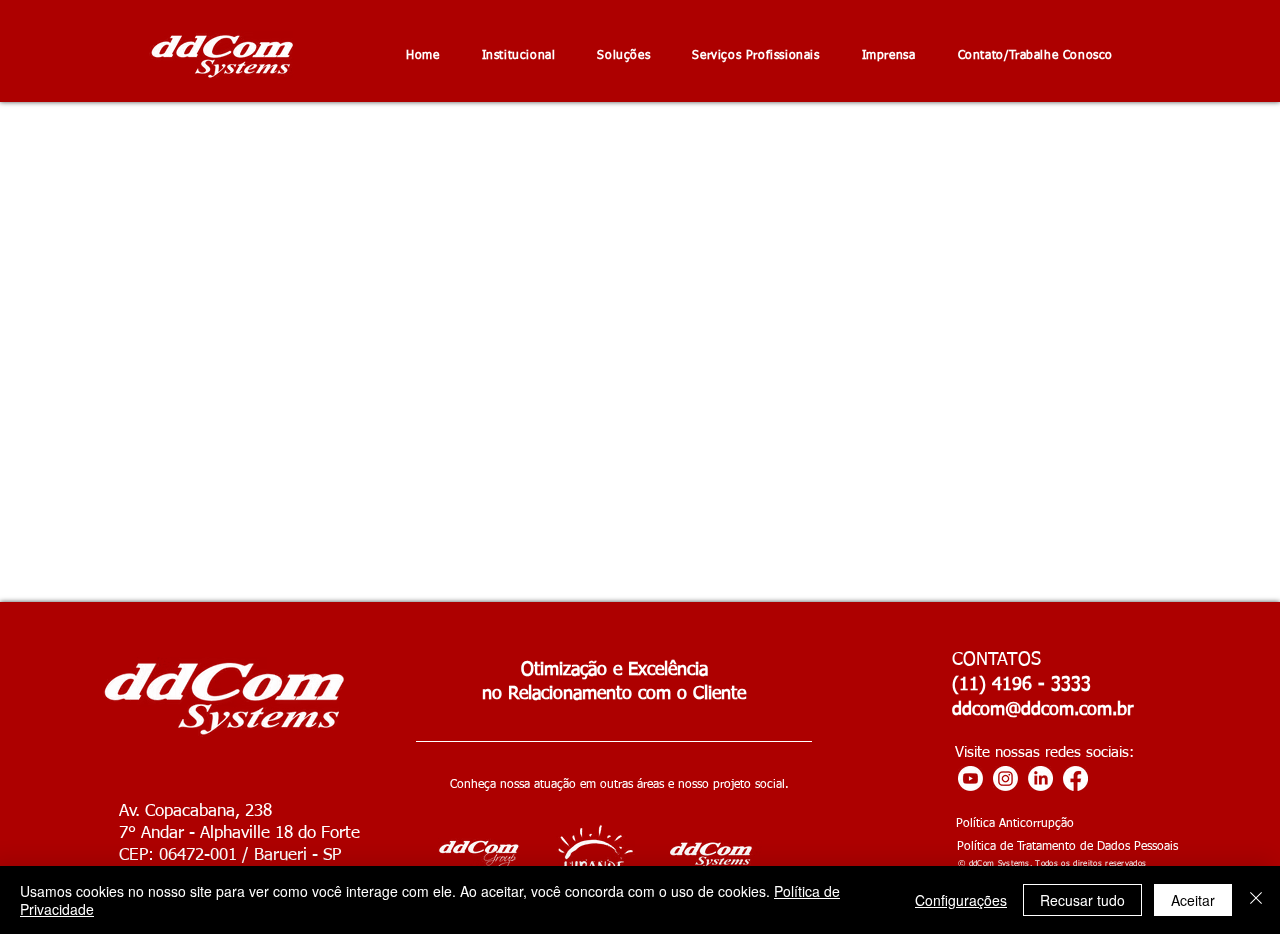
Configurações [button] (961, 900)
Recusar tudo (1082, 900)
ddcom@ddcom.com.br (1042, 710)
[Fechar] (1256, 900)
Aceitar (1193, 900)
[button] (623, 56)
